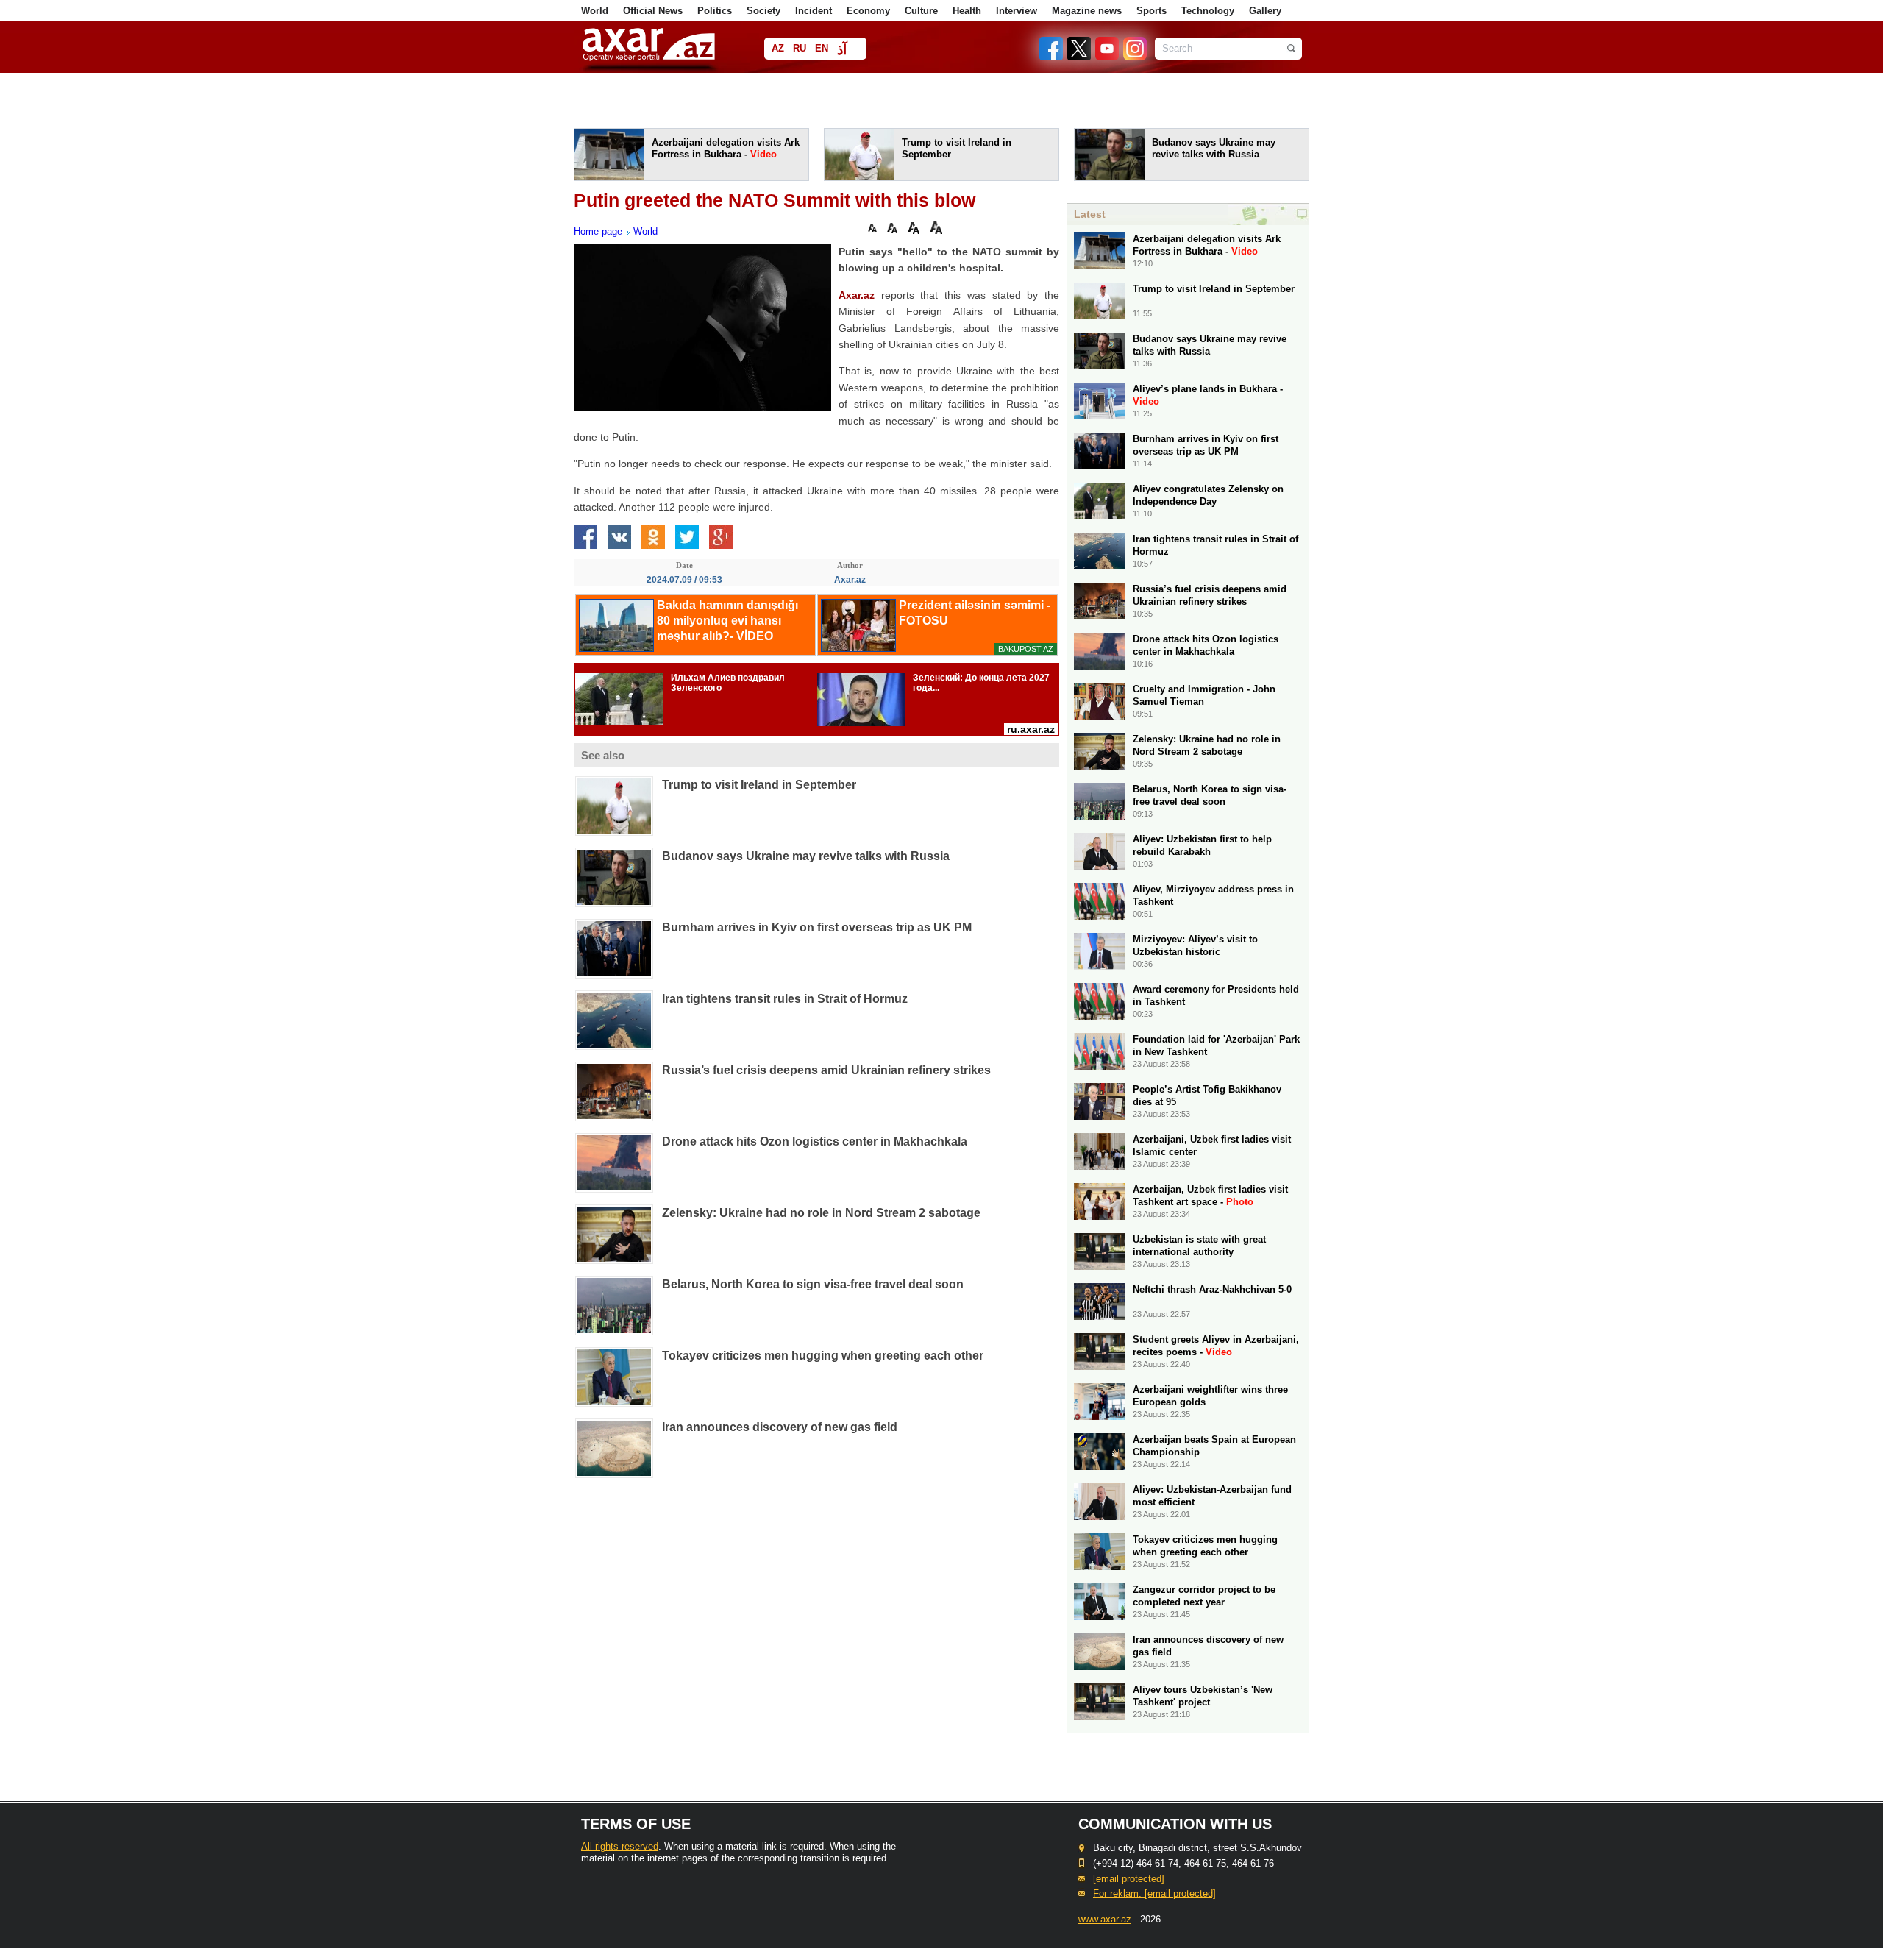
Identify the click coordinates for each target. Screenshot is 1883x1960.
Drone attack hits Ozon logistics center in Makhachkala (815, 1141)
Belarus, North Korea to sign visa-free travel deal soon (813, 1284)
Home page (598, 231)
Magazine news (1087, 11)
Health (967, 11)
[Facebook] (1052, 57)
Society (763, 11)
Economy (868, 11)
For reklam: (1154, 1893)
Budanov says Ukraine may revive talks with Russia (806, 856)
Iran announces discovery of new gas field (780, 1427)
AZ (778, 48)
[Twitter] (1080, 57)
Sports (1151, 11)
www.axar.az (1105, 1919)
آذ (842, 50)
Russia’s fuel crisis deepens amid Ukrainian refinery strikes (826, 1070)
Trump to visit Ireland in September (759, 785)
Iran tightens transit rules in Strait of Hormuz (785, 999)
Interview (1017, 11)
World (595, 11)
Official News (653, 11)
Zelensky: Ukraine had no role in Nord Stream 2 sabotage (821, 1213)
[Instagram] (1134, 57)
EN (822, 48)
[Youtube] (1108, 57)
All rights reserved (620, 1846)
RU (800, 48)
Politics (715, 11)
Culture (921, 11)
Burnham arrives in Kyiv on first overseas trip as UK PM (817, 927)
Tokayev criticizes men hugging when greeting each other (823, 1356)
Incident (814, 11)
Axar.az (857, 295)
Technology (1208, 11)
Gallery (1265, 11)
